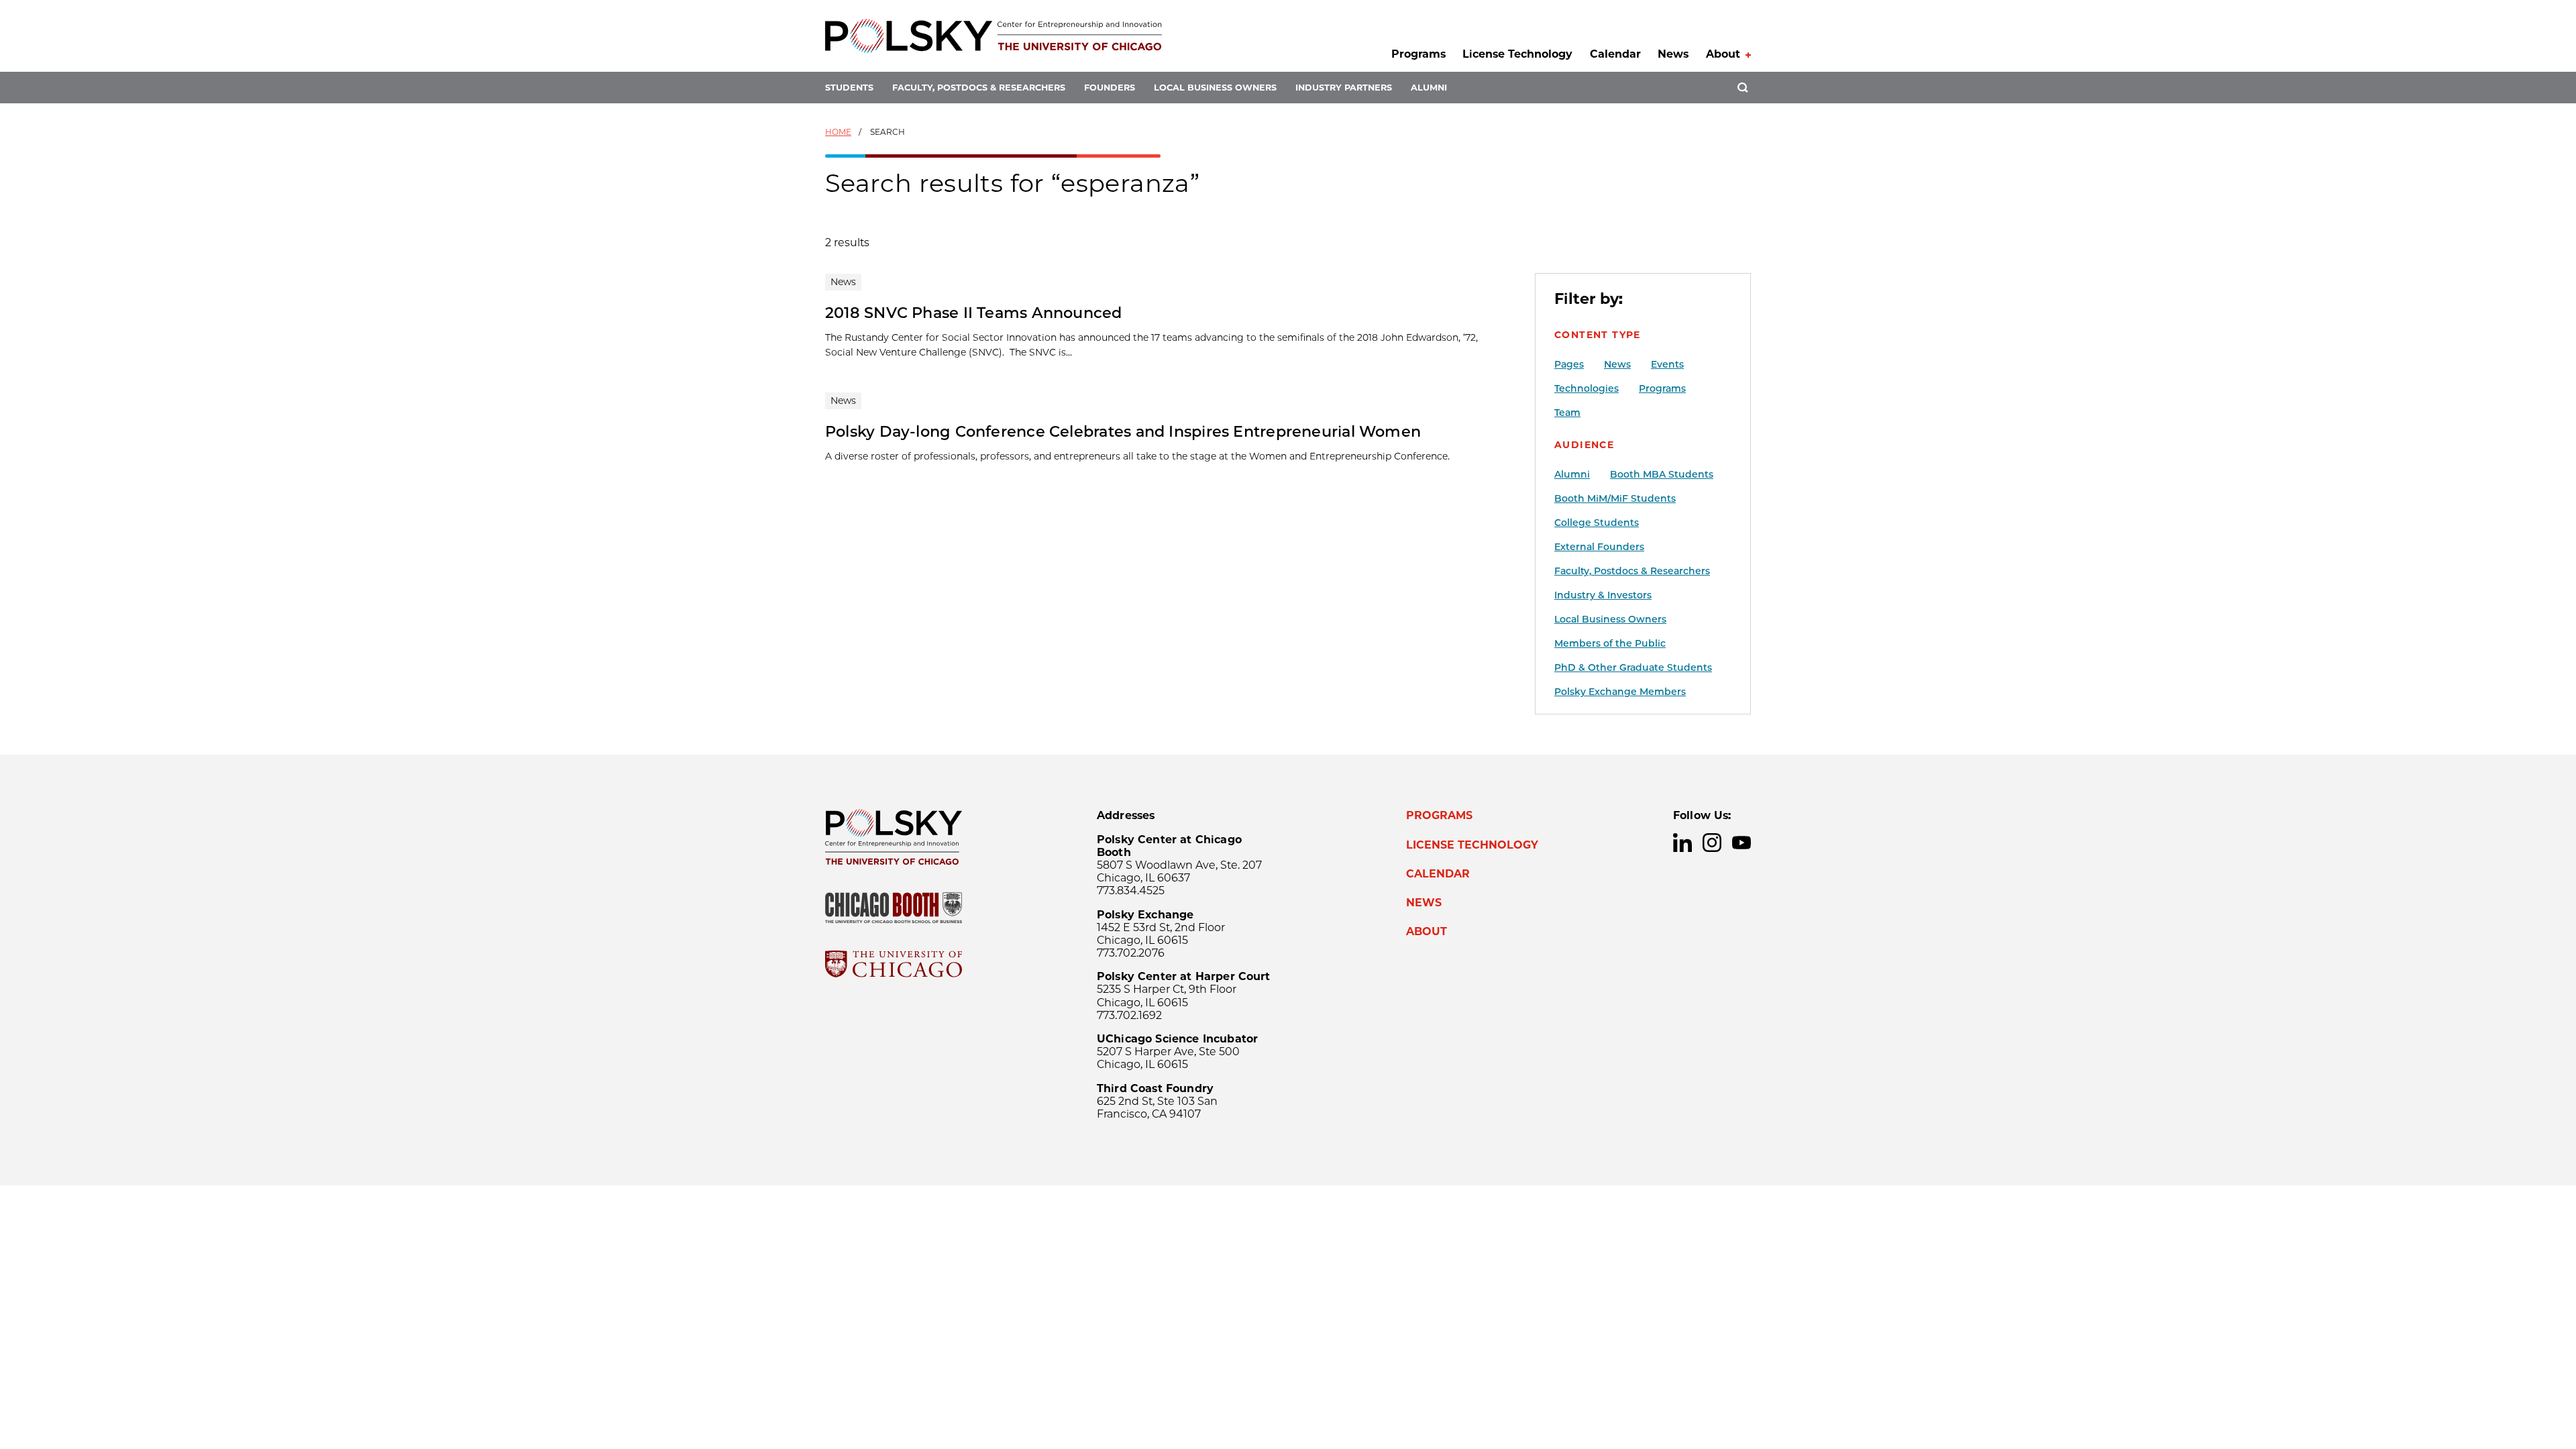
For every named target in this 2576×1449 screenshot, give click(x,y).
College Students (1597, 523)
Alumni (1429, 88)
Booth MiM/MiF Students (1615, 498)
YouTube (1741, 843)
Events (1667, 364)
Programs (1418, 54)
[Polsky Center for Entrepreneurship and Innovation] (994, 36)
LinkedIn (1682, 843)
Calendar (1615, 54)
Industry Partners (1344, 88)
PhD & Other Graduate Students (1633, 667)
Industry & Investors (1603, 595)
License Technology (1517, 54)
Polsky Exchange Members (1620, 692)
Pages (1569, 364)
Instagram (1712, 843)
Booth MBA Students (1662, 474)
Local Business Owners (1215, 88)
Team (1567, 413)
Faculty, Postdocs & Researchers (979, 88)
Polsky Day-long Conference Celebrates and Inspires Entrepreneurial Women (1123, 431)
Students (849, 88)
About (1723, 54)
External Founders (1599, 547)
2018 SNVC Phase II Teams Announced (974, 313)
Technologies (1587, 388)
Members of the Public (1610, 643)
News (1673, 54)
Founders (1110, 88)
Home (838, 132)
